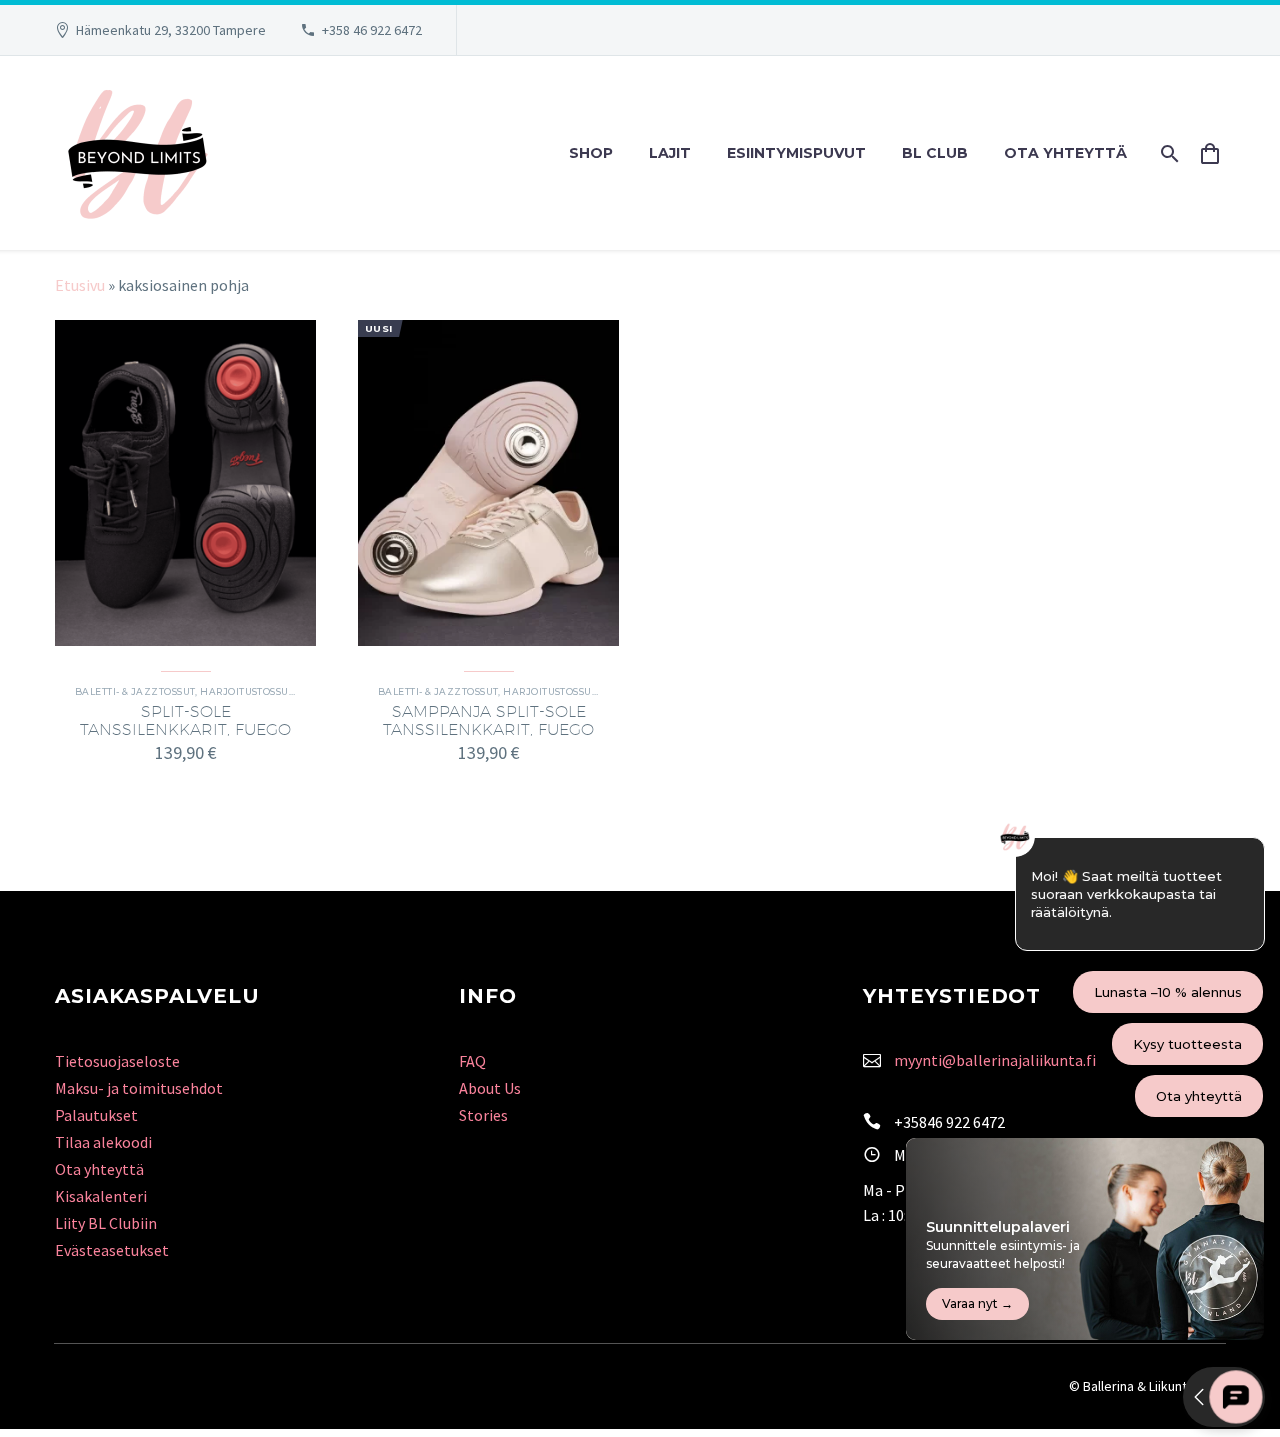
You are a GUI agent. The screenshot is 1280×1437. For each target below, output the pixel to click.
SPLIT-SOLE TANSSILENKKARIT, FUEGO (185, 720)
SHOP (591, 153)
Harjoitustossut (247, 691)
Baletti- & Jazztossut (135, 691)
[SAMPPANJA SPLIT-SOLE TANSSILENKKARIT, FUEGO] (488, 483)
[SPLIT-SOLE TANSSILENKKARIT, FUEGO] (185, 483)
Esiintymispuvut (796, 153)
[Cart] (1217, 153)
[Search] (1167, 153)
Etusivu (80, 285)
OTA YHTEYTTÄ (1065, 153)
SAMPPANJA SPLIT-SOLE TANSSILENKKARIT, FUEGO (488, 720)
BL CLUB (935, 153)
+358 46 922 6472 (372, 30)
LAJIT (670, 153)
